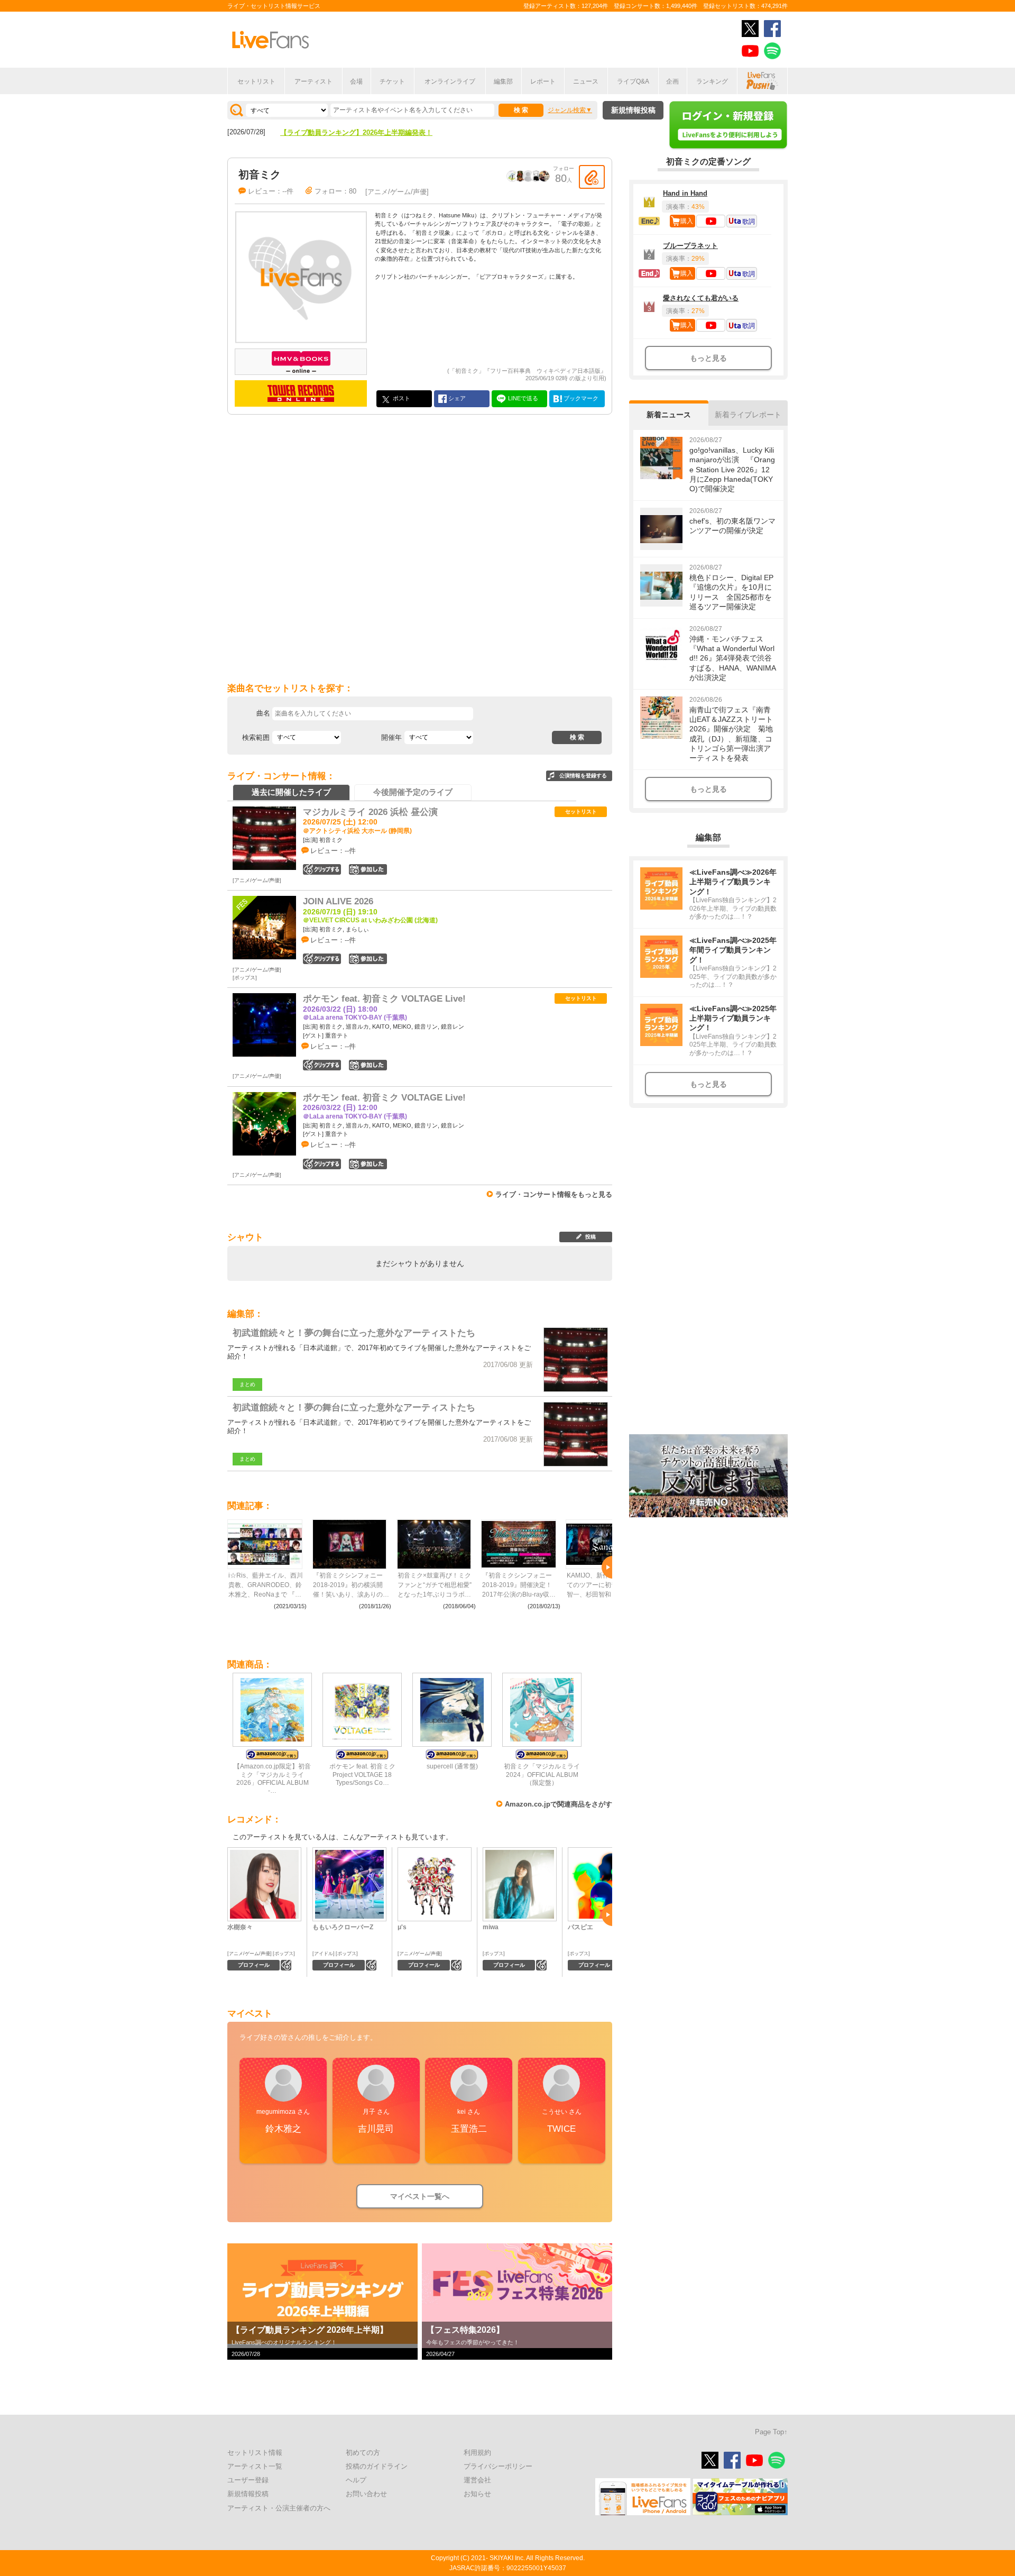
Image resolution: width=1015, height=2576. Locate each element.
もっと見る (708, 358)
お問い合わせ (366, 2494)
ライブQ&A (633, 81)
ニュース (586, 81)
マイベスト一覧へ (420, 2196)
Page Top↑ (771, 2432)
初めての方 (363, 2453)
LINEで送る (522, 398)
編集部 (503, 81)
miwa (491, 1927)
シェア (456, 398)
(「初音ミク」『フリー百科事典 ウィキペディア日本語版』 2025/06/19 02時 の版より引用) (527, 374)
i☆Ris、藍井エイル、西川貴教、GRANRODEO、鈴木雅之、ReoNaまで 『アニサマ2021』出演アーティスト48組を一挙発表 (266, 1585)
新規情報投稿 (633, 110)
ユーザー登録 (248, 2480)
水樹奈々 (240, 1927)
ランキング (712, 81)
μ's (402, 1927)
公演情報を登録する (583, 776)
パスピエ (580, 1927)
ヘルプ (356, 2480)
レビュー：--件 (271, 191)
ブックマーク (580, 398)
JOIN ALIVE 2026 (338, 901)
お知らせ (477, 2494)
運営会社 (477, 2480)
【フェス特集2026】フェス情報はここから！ (349, 132)
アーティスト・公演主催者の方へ (279, 2508)
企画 (672, 81)
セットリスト (256, 81)
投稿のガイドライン (377, 2466)
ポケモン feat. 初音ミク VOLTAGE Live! (384, 999)
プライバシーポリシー (498, 2466)
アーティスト (313, 81)
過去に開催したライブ (291, 792)
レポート (543, 81)
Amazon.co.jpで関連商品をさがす (559, 1804)
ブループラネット (690, 246)
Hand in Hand (685, 193)
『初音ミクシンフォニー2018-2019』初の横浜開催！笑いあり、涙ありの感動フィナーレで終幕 (351, 1585)
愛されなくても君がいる (701, 298)
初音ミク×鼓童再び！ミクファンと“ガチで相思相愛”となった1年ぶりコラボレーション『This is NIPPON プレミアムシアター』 (436, 1585)
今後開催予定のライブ (413, 792)
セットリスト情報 (255, 2453)
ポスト (401, 398)
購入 (687, 221)
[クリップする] (592, 177)
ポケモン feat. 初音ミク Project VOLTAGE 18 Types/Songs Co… (362, 1774)
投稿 (590, 1237)
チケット (392, 81)
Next (607, 1567)
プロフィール (254, 1965)
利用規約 (477, 2453)
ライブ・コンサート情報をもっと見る (554, 1194)
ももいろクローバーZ (343, 1927)
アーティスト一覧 (255, 2466)
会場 (356, 81)
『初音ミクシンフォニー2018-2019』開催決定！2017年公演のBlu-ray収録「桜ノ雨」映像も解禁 (519, 1585)
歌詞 (749, 222)
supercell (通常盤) (452, 1766)
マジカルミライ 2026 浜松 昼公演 (370, 812)
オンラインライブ (450, 81)
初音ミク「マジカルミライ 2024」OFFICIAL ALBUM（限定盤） (542, 1774)
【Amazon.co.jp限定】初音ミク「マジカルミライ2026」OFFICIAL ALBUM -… (272, 1778)
